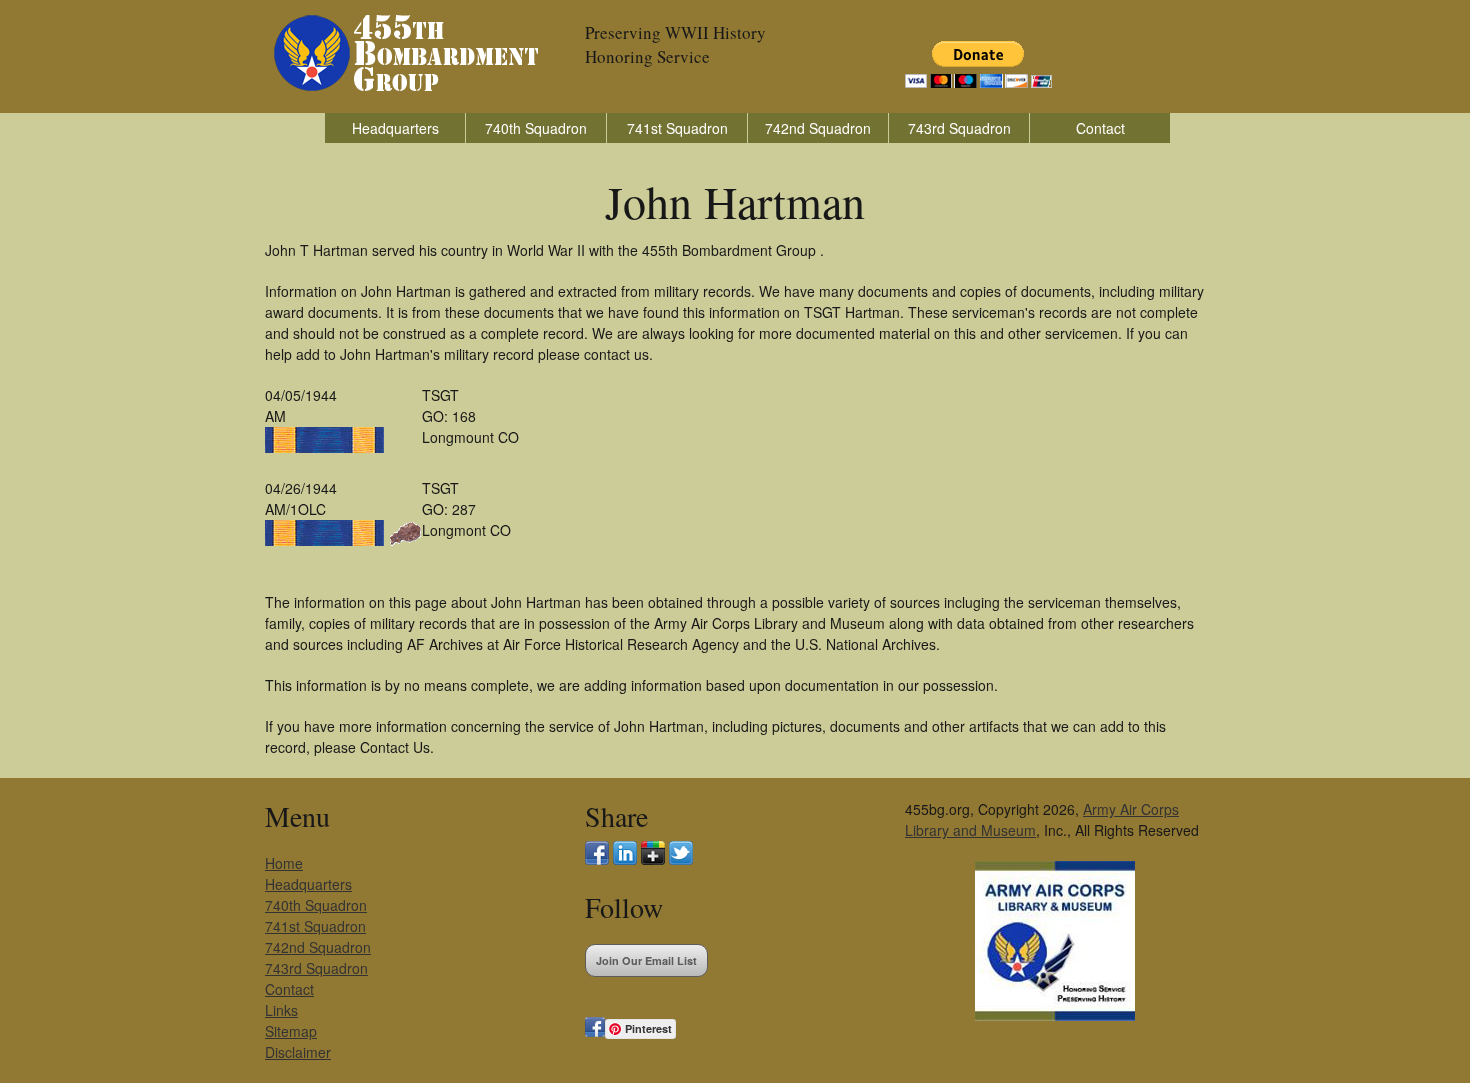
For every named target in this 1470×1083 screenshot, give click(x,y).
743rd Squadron (959, 128)
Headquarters (395, 128)
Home (284, 863)
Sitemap (291, 1031)
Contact (1100, 128)
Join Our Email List (646, 960)
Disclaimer (298, 1052)
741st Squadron (677, 128)
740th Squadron (536, 128)
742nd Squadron (818, 128)
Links (281, 1010)
